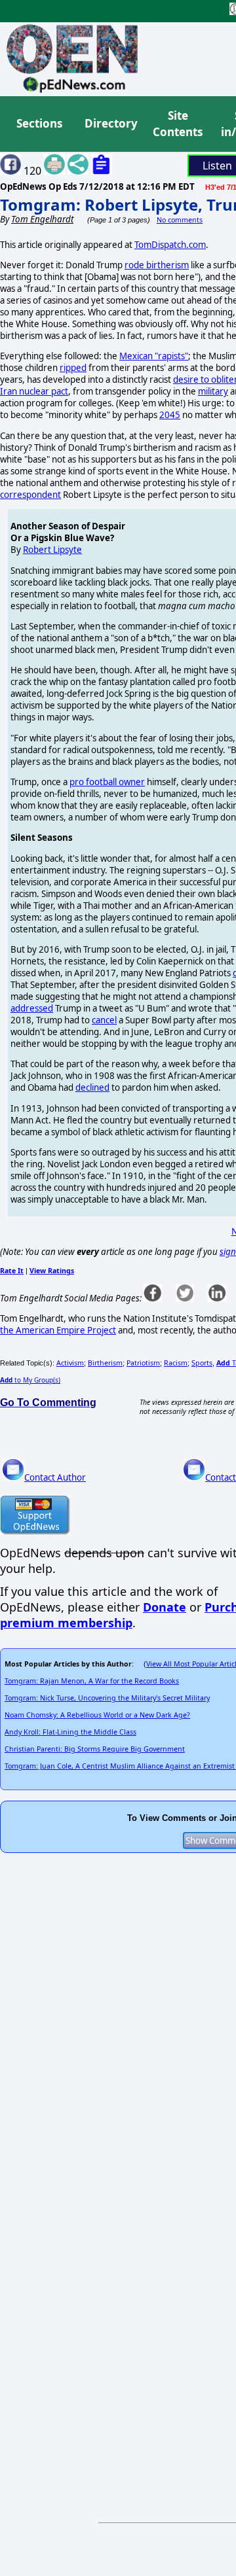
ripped (73, 368)
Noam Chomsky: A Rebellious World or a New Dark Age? (97, 1715)
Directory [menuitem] (110, 123)
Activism (70, 1363)
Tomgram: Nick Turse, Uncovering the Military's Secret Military (107, 1698)
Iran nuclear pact (34, 391)
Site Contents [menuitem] (178, 124)
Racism (176, 1363)
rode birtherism (157, 265)
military (213, 391)
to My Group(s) (30, 1380)
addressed (32, 1008)
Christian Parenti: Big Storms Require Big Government (95, 1749)
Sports (202, 1363)
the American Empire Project (58, 1330)
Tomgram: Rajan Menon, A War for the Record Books (92, 1681)
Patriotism (143, 1363)
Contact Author (55, 1477)
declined (92, 1087)
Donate (165, 1607)
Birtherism (105, 1363)
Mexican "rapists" (154, 356)
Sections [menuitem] (39, 123)
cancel (104, 1020)
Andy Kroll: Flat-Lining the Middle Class (70, 1732)
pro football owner (107, 782)
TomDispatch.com (170, 245)
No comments (180, 220)
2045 (170, 415)
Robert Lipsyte (52, 550)
